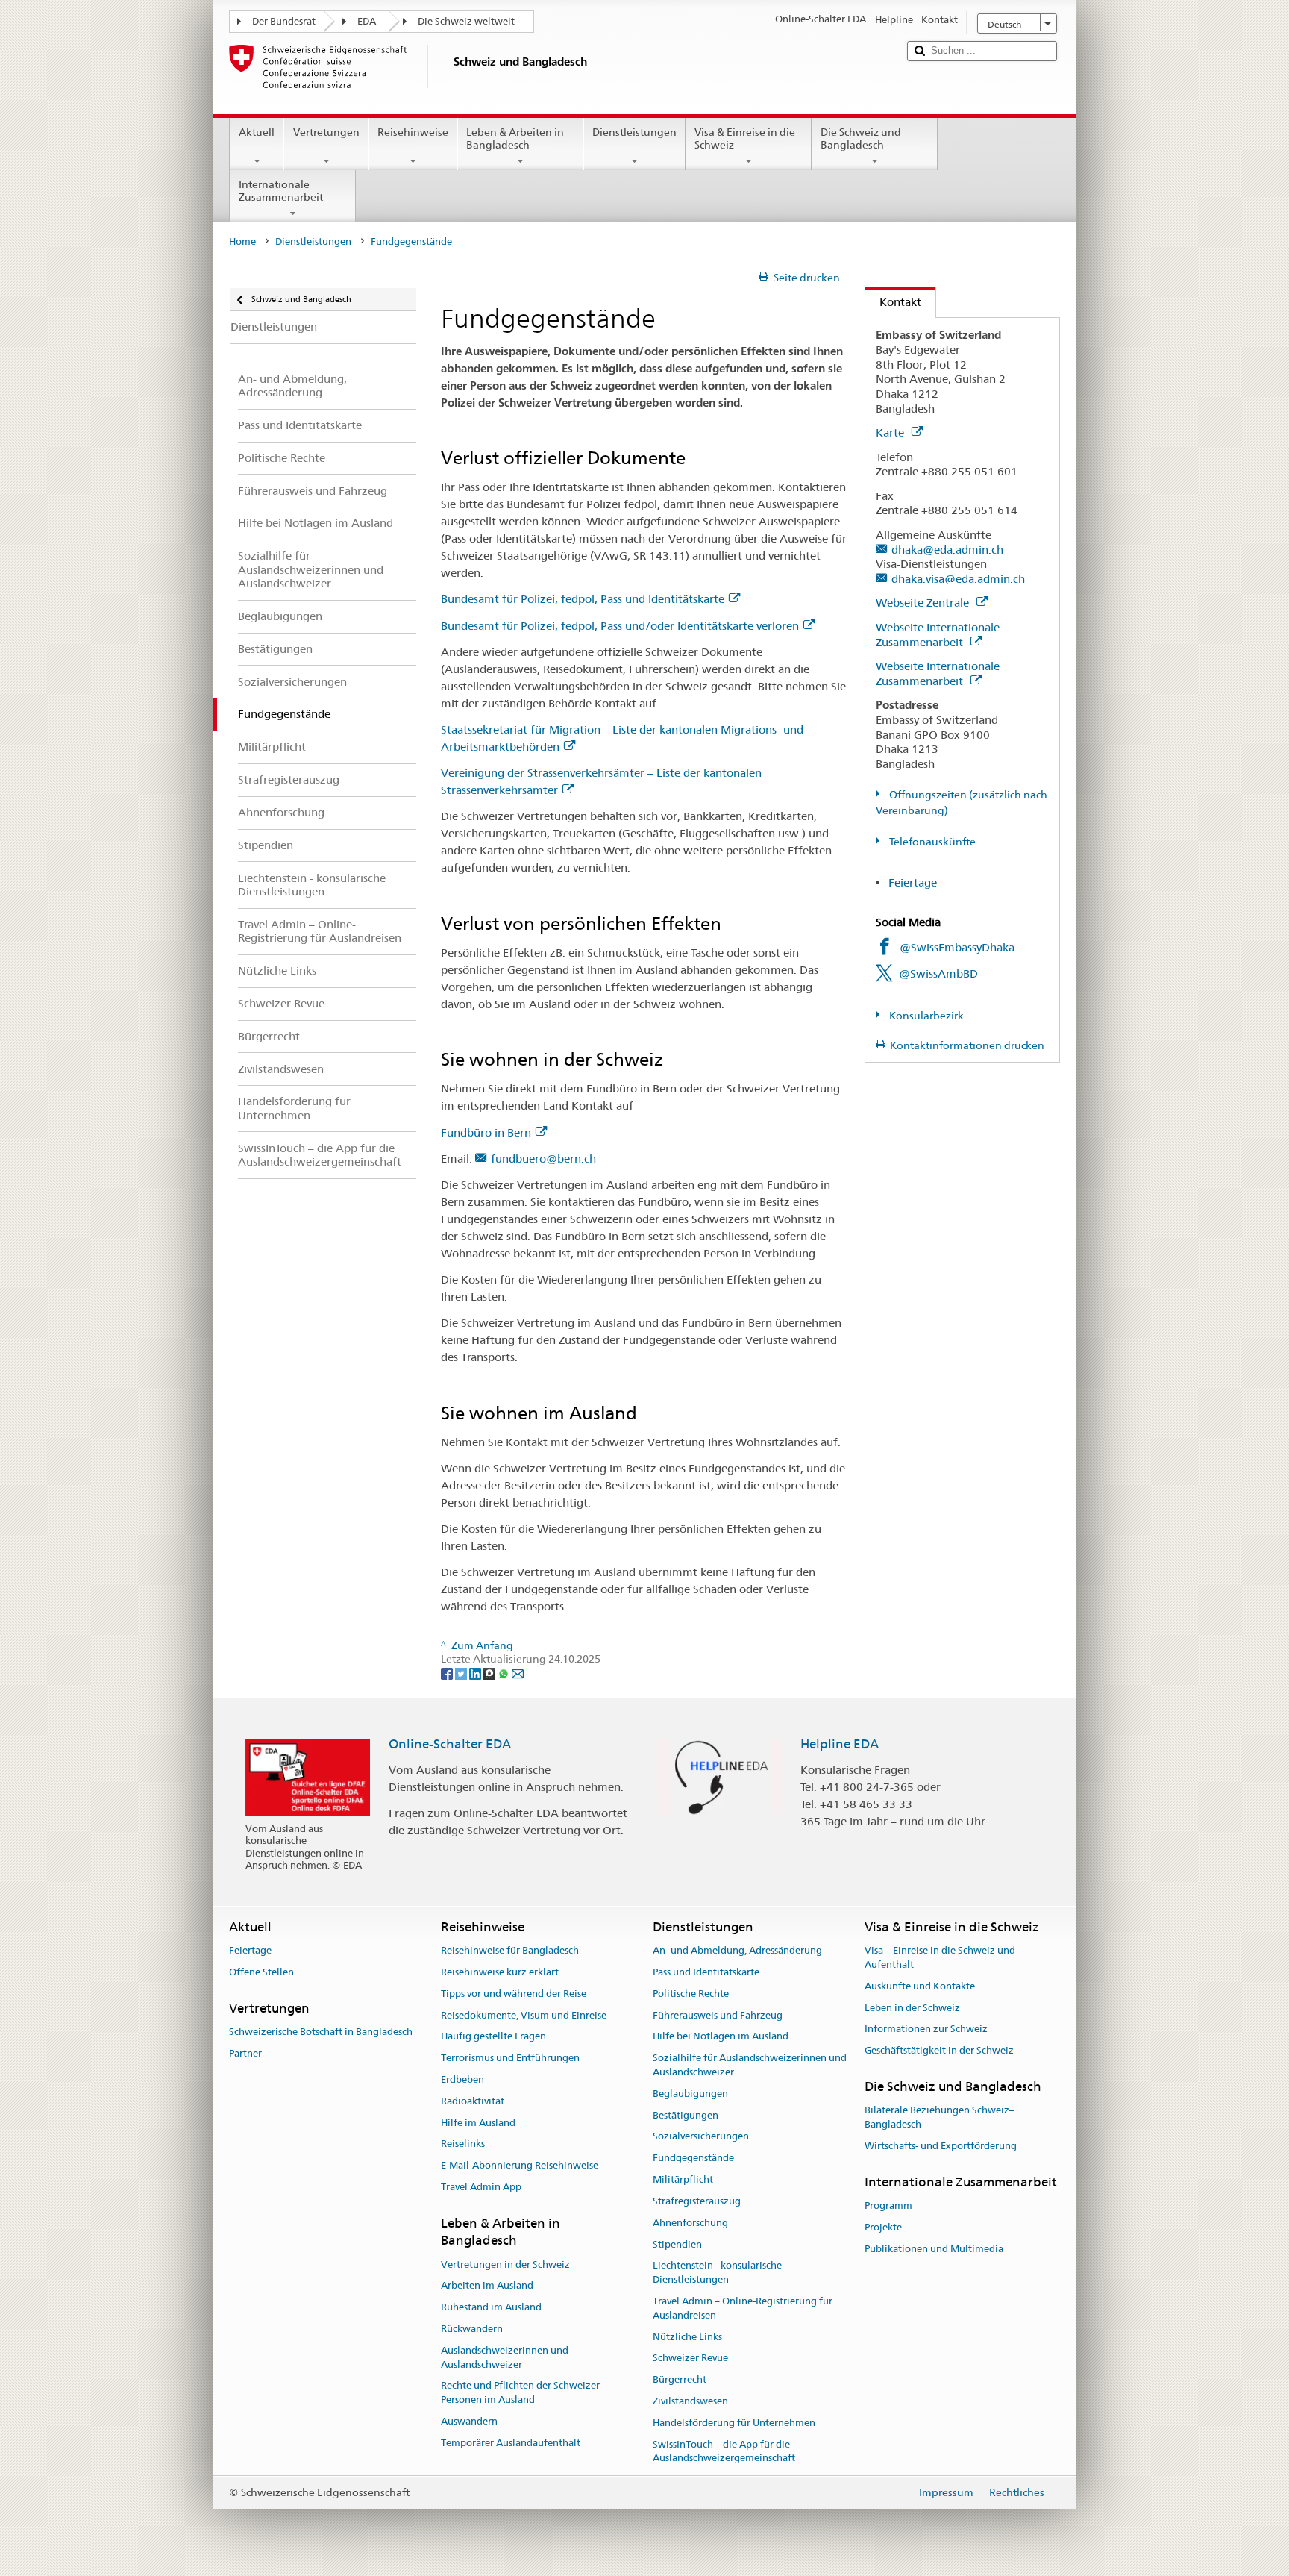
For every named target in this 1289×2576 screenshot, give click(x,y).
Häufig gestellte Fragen (493, 2037)
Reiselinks (463, 2144)
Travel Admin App (481, 2187)
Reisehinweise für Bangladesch (510, 1950)
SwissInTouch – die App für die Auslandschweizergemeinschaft (724, 2451)
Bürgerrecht (680, 2379)
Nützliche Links (687, 2337)
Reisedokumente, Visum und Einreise (524, 2015)
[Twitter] (462, 1673)
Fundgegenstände (693, 2158)
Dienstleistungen (634, 132)
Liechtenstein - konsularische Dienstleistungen (717, 2273)
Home (242, 241)
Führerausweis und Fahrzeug (718, 2015)
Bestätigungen (686, 2115)
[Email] (518, 1673)
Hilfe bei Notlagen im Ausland (721, 2037)
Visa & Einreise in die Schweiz (745, 138)
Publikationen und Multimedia (934, 2249)
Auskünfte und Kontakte (920, 1986)
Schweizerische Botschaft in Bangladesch (321, 2032)
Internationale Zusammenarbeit (281, 191)
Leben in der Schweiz (912, 2008)
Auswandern (469, 2421)
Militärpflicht (683, 2179)
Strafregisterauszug (697, 2201)
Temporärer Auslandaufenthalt (511, 2443)
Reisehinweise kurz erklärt (500, 1972)
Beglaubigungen (690, 2094)
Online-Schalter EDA (450, 1744)
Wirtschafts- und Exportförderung (941, 2146)
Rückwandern (472, 2329)
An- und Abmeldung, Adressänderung (737, 1950)
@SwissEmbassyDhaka (957, 947)
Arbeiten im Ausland (487, 2286)
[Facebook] (448, 1673)
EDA (367, 21)
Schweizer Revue (690, 2358)
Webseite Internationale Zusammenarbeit (938, 635)
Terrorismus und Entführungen (510, 2058)
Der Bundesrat (284, 21)
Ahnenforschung (690, 2223)
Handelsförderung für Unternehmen (734, 2423)
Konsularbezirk (925, 1016)
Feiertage (913, 882)
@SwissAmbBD (938, 973)
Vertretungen (326, 132)
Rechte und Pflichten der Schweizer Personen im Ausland (520, 2393)
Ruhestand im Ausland (491, 2307)
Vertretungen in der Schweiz (505, 2264)
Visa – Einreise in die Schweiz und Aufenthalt (940, 1957)
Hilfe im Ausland (478, 2123)
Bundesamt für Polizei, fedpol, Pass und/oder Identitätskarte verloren (620, 626)
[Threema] (490, 1673)
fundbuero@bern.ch (543, 1159)
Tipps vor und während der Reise (514, 1994)
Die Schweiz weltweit (466, 21)
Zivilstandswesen (690, 2401)
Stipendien (677, 2244)
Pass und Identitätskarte (706, 1972)
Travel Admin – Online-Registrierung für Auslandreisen (743, 2308)
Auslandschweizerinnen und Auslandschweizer (505, 2357)
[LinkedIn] (476, 1673)
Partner (245, 2053)
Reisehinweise (413, 132)
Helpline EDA (840, 1744)
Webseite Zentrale (924, 603)
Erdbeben (462, 2079)
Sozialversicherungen (701, 2137)
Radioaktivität (473, 2101)
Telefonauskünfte (931, 842)
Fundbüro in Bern (486, 1132)
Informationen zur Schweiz (926, 2029)
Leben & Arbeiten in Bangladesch (515, 138)
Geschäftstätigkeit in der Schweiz (939, 2050)
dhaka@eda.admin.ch (947, 550)
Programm (888, 2205)
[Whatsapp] (505, 1673)
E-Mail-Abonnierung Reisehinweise (520, 2166)
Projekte (883, 2227)
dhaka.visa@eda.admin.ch (958, 579)
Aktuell (257, 132)
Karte (891, 432)
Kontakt (893, 302)
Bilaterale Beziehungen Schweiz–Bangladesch (940, 2118)
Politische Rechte (691, 1994)
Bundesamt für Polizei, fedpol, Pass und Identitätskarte (583, 599)
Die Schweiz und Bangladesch (861, 138)
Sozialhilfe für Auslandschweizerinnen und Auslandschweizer (750, 2065)
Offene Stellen (261, 1972)
